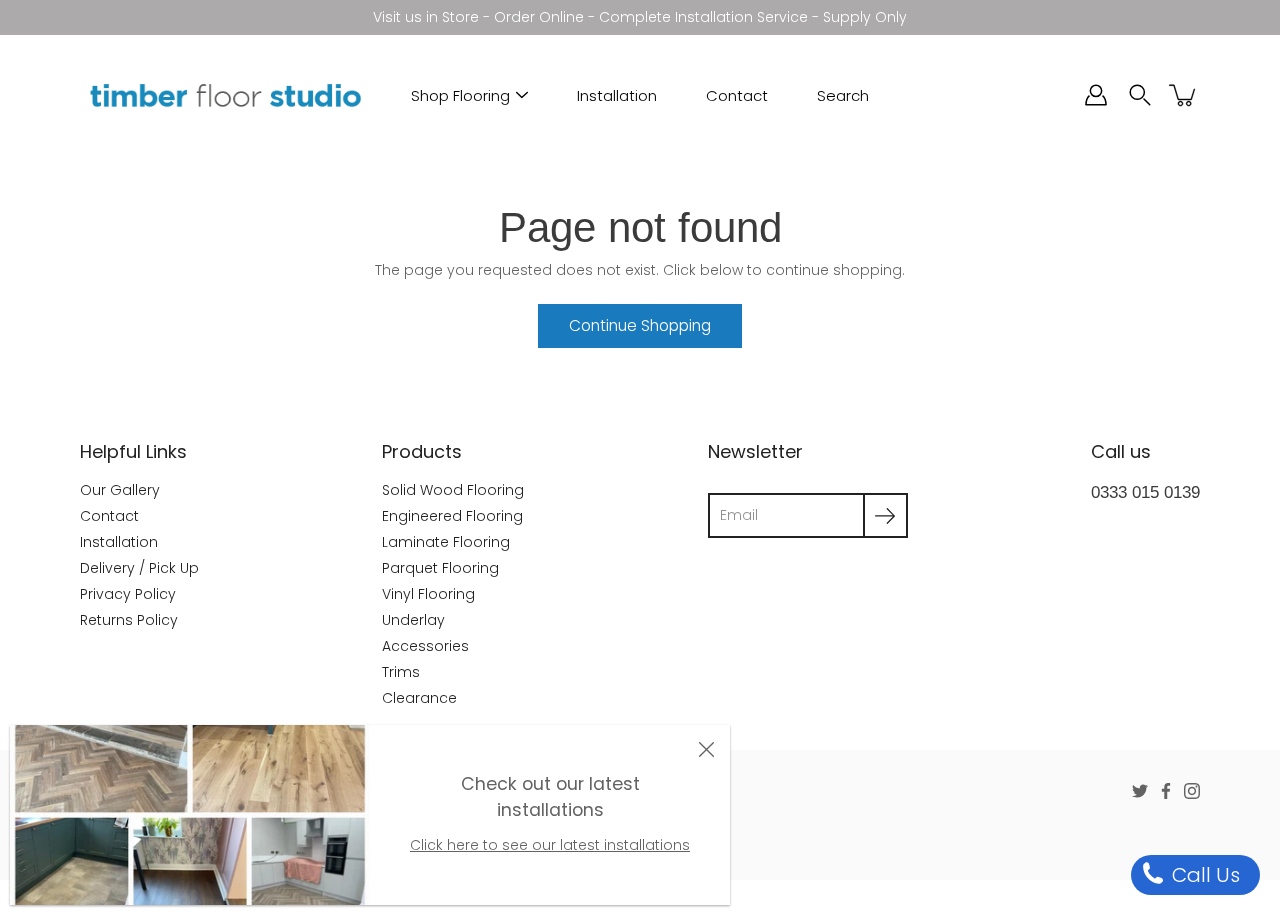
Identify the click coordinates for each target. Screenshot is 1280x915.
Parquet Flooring (440, 568)
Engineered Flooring (452, 516)
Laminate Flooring (446, 542)
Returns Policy (129, 620)
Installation (617, 95)
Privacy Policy (128, 594)
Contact (737, 95)
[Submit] (885, 515)
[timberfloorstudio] (225, 95)
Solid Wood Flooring (453, 490)
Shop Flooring (460, 95)
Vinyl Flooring (428, 594)
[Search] (1140, 95)
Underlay (413, 620)
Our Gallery (120, 490)
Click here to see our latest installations (550, 845)
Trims (401, 672)
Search (843, 95)
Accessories (425, 646)
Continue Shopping (640, 325)
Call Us (1203, 875)
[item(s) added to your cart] (1184, 95)
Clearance (419, 698)
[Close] (706, 749)
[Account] (1096, 95)
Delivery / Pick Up (139, 568)
